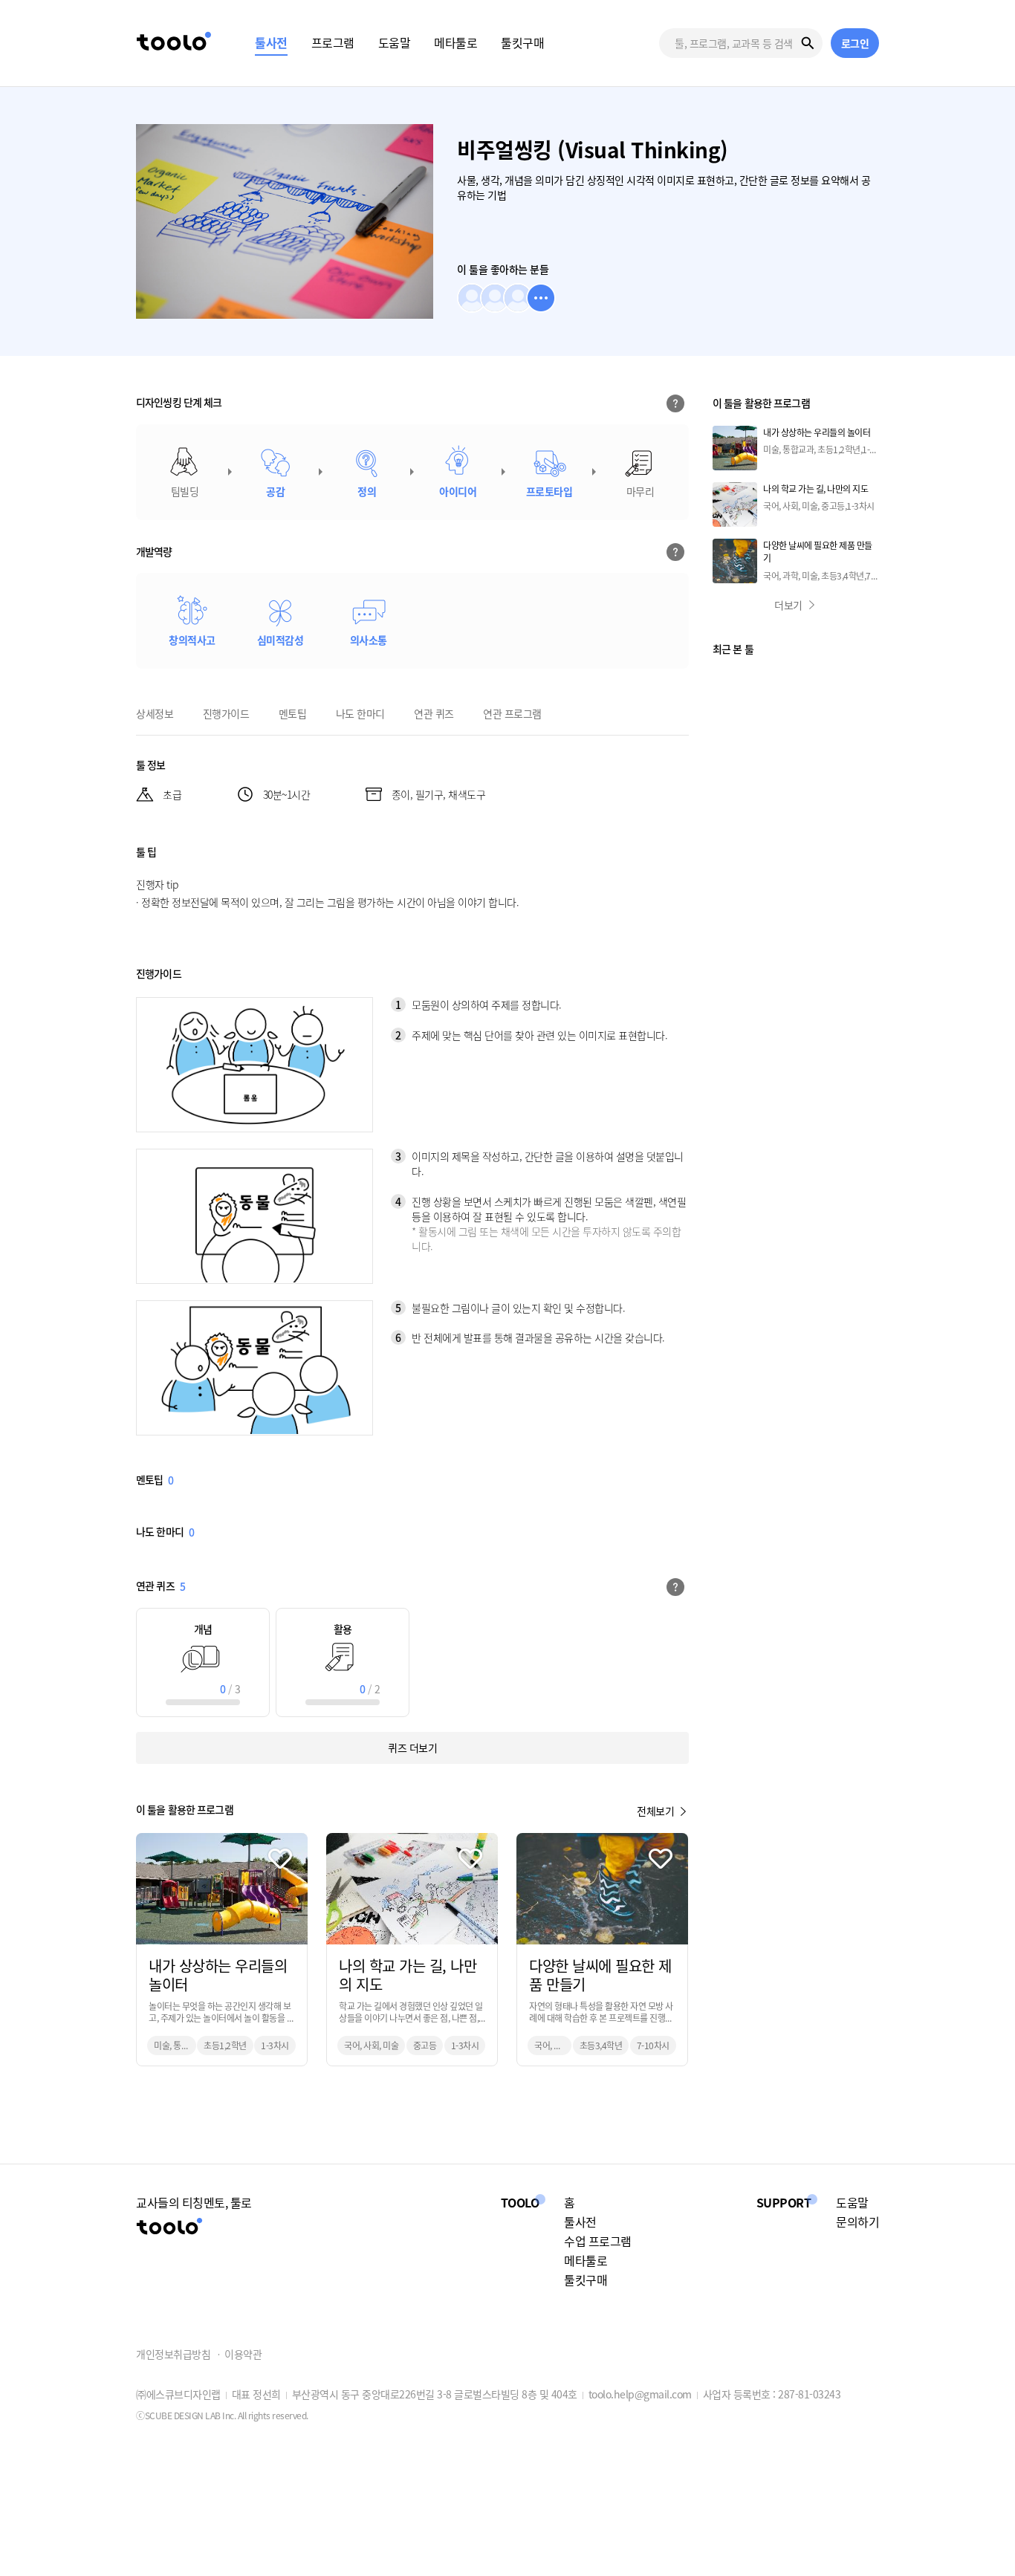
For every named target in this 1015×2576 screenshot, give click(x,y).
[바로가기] (222, 1950)
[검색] (808, 43)
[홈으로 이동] (174, 43)
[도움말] (678, 403)
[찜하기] (280, 1859)
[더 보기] (541, 298)
